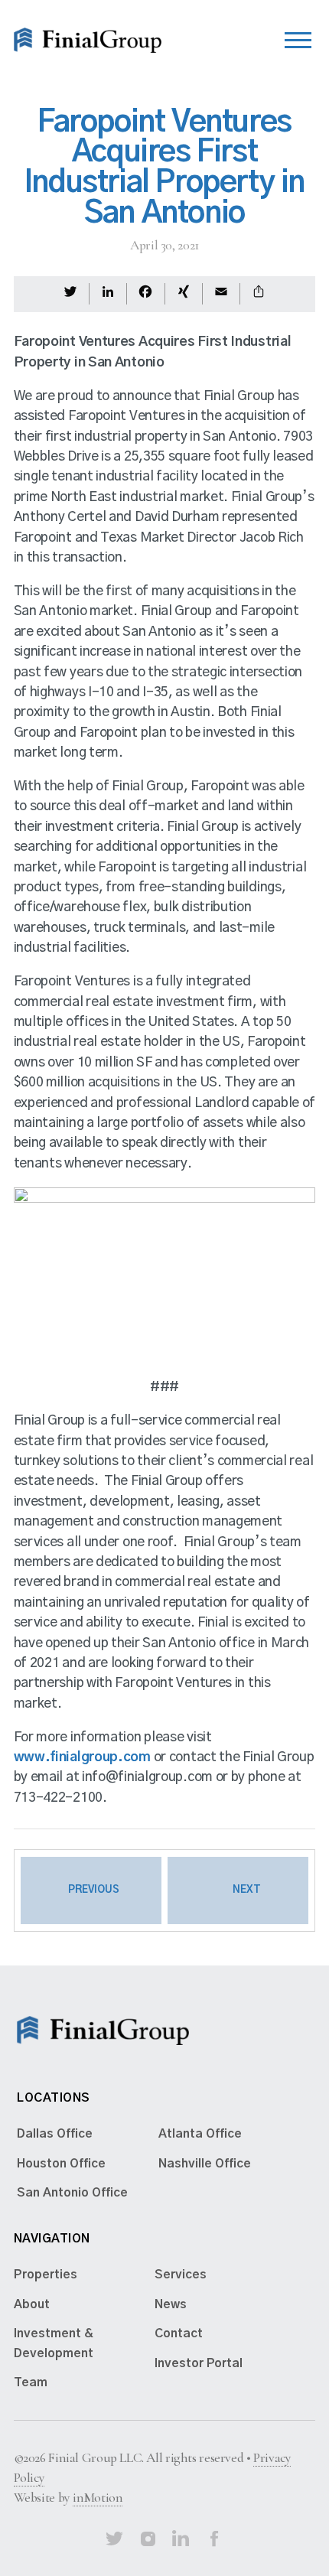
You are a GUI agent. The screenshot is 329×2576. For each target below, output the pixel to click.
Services (181, 2275)
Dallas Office (55, 2134)
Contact (179, 2333)
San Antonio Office (72, 2193)
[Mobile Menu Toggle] (298, 36)
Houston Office (61, 2164)
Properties (46, 2275)
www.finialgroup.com (82, 1757)
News (171, 2304)
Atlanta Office (200, 2134)
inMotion (98, 2498)
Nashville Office (205, 2164)
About (32, 2304)
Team (31, 2382)
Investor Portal (199, 2363)
